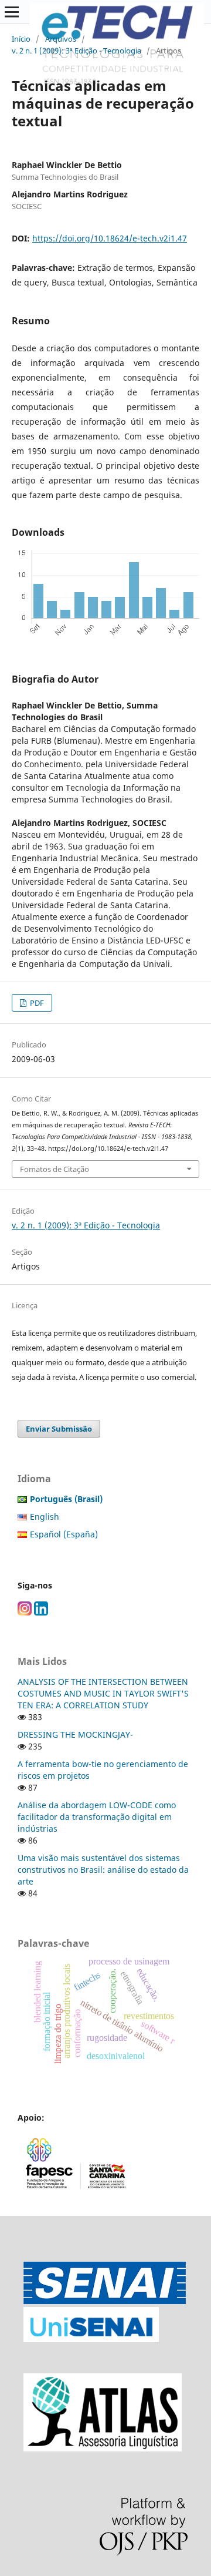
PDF (36, 1003)
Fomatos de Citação (55, 1169)
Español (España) (64, 1534)
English (45, 1517)
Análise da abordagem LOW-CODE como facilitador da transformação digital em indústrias (97, 1817)
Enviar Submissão (59, 1429)
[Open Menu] (12, 12)
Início (21, 39)
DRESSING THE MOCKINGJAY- (75, 1734)
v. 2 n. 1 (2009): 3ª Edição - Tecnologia (76, 51)
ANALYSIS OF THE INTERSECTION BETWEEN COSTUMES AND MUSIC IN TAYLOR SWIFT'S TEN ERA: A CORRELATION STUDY (103, 1693)
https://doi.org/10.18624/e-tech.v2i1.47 (110, 238)
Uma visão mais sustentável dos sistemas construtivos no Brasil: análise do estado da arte (103, 1870)
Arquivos (61, 39)
